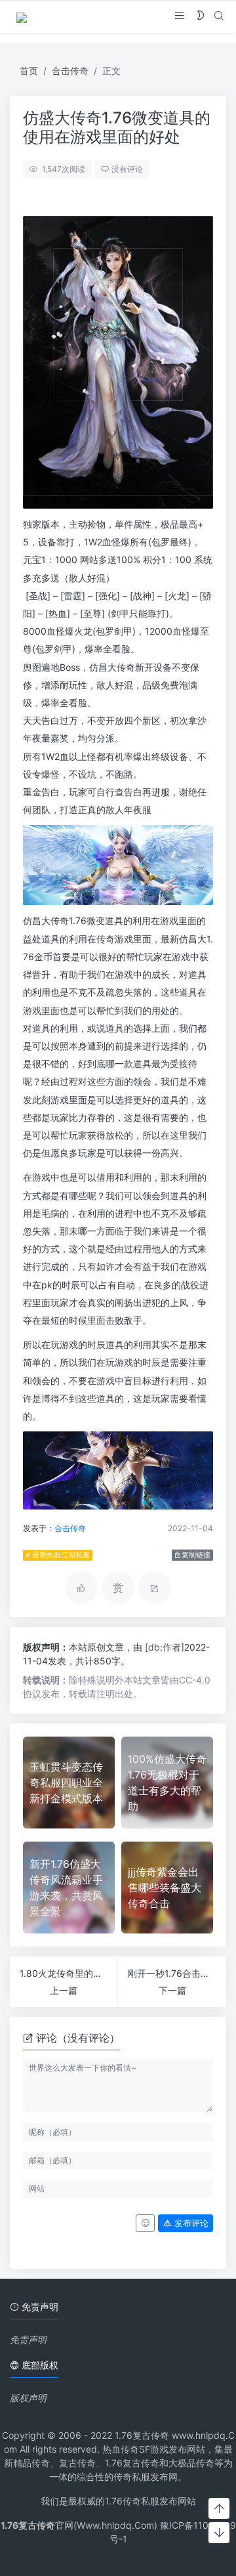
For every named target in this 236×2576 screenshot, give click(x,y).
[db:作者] (165, 1647)
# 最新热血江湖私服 (58, 1555)
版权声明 (28, 2398)
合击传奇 (70, 71)
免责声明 (28, 2339)
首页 (29, 71)
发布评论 (190, 2223)
